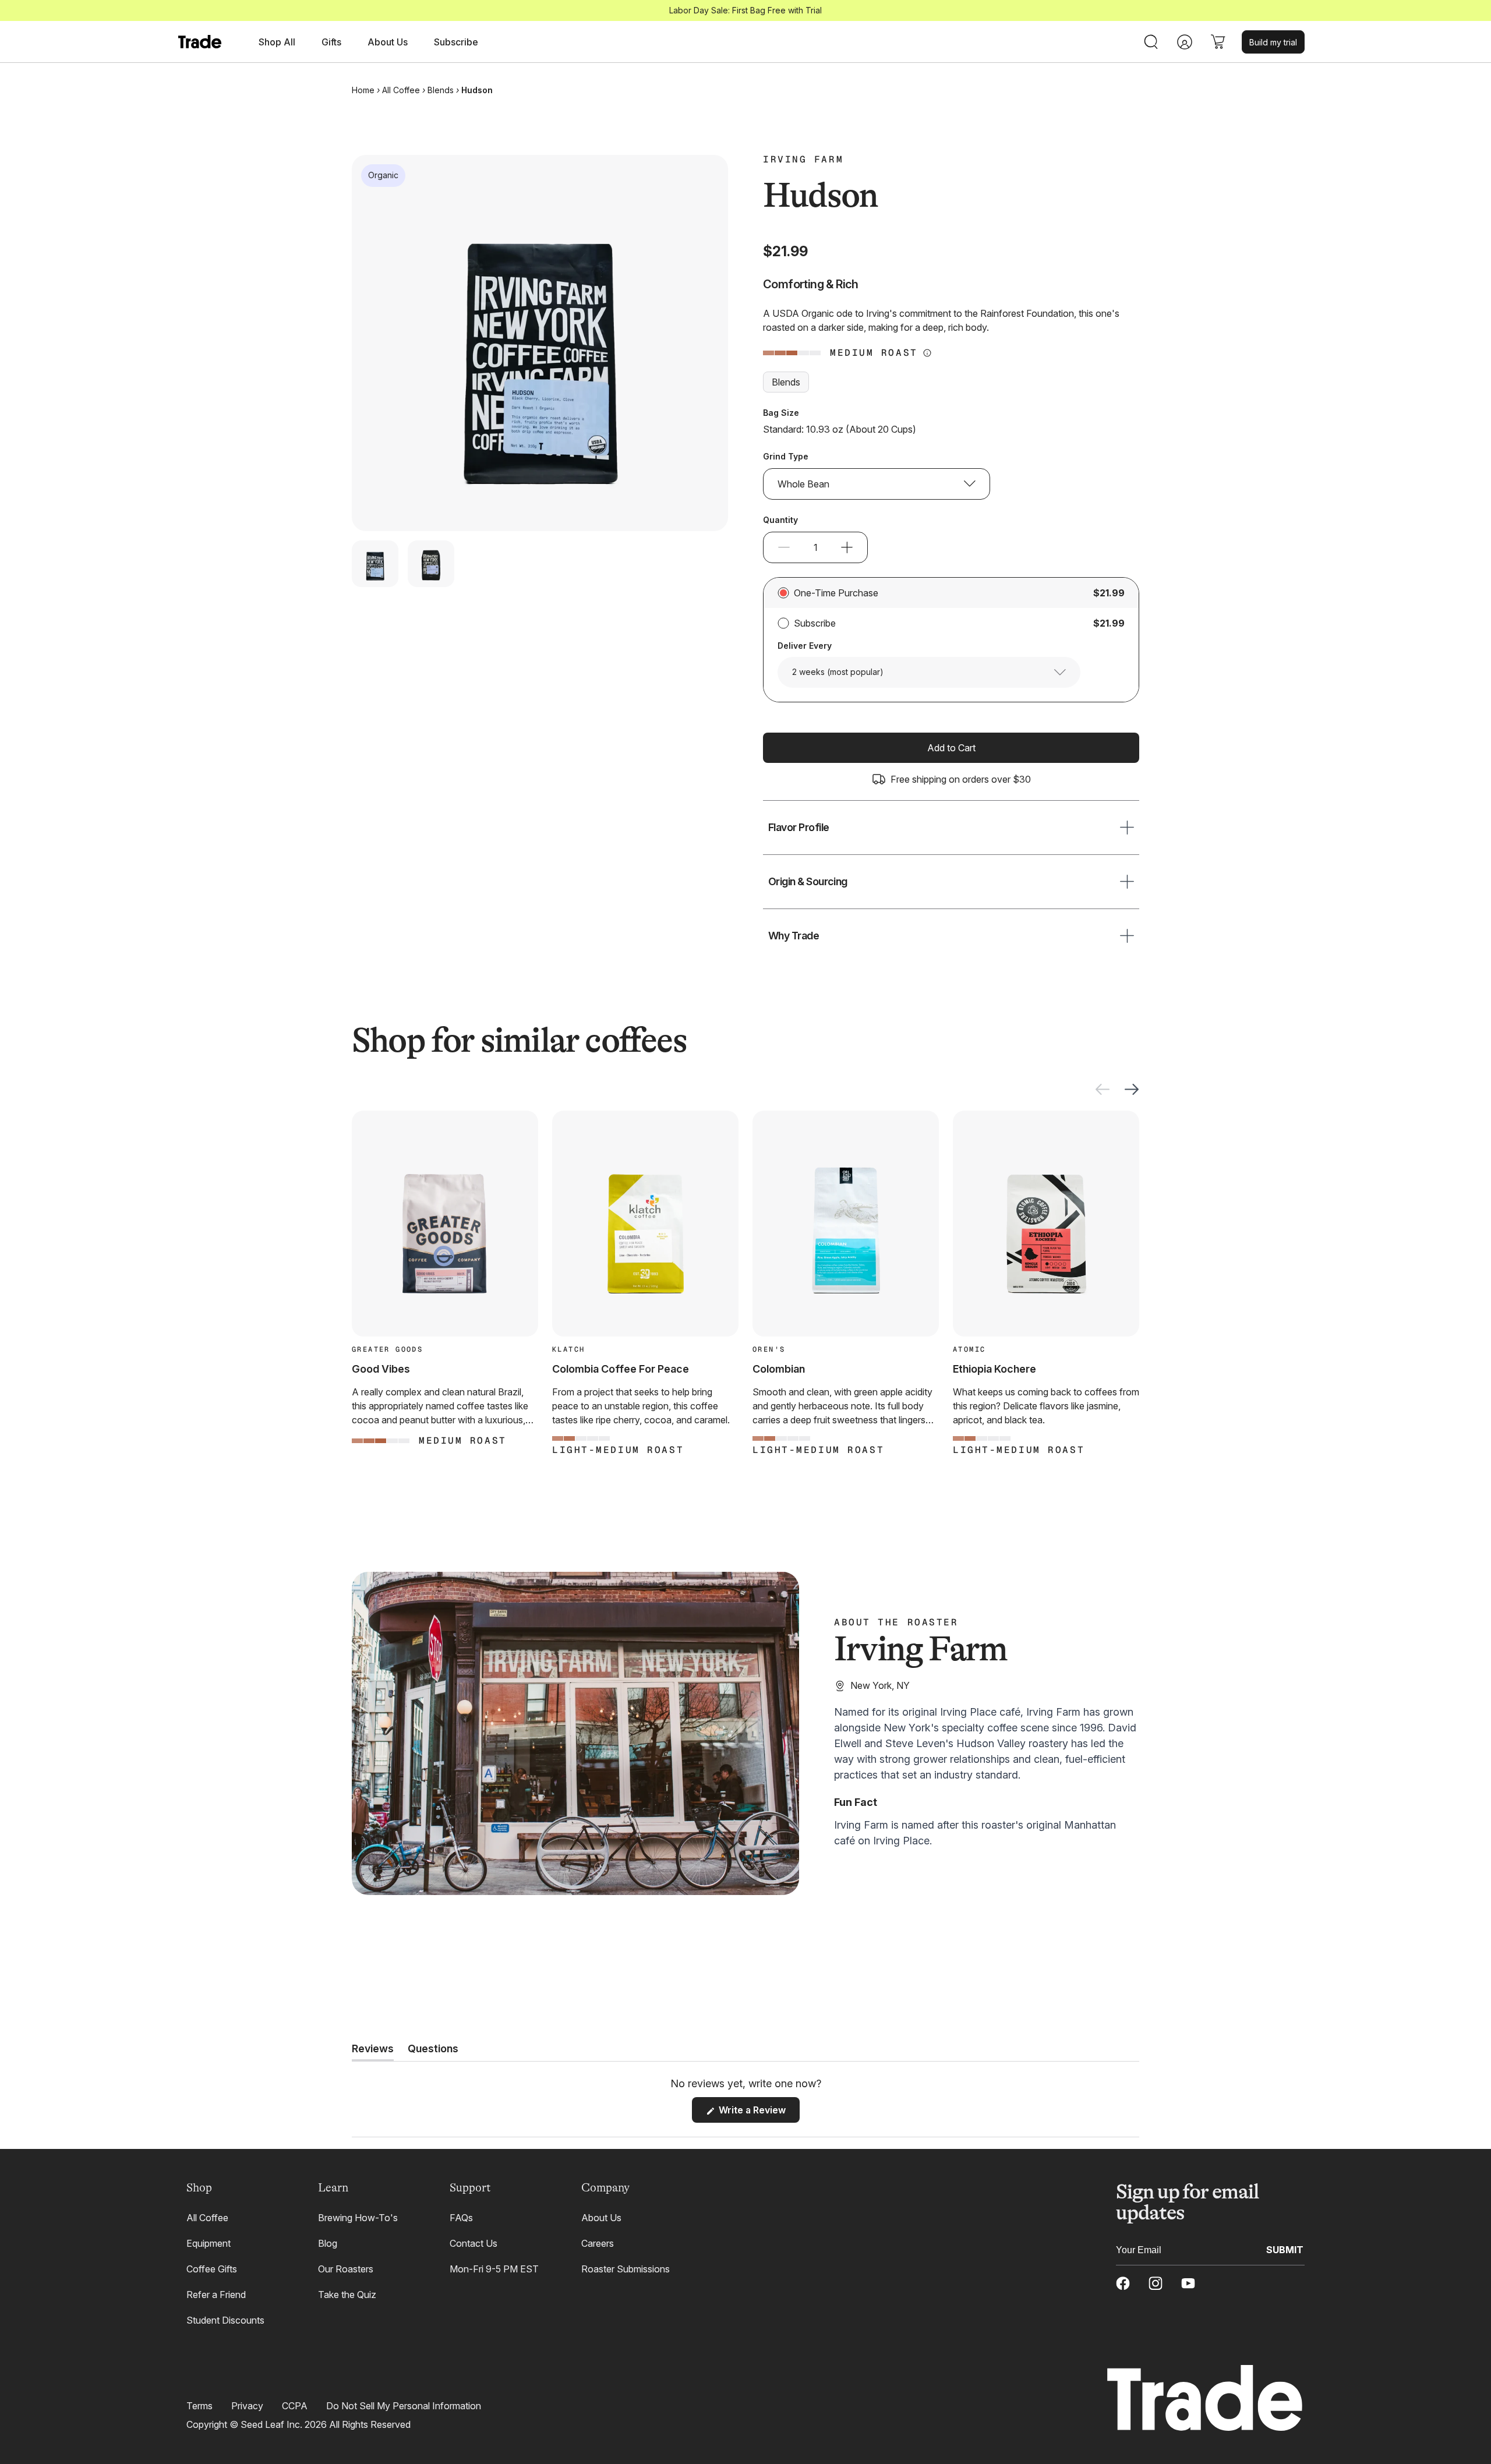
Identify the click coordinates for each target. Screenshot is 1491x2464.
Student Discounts (225, 2320)
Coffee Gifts (212, 2269)
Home (363, 90)
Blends (441, 90)
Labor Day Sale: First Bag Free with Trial (745, 10)
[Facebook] (1123, 2283)
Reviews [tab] (373, 2052)
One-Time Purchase (836, 593)
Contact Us (474, 2243)
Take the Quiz (347, 2295)
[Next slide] (1132, 1089)
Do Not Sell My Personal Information (404, 2406)
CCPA (295, 2406)
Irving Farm (803, 160)
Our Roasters (346, 2269)
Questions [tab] (433, 2052)
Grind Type (786, 456)
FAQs (461, 2218)
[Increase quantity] (847, 547)
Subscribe (456, 42)
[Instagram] (1156, 2283)
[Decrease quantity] (784, 547)
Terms (199, 2406)
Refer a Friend (216, 2295)
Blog (328, 2243)
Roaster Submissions (626, 2269)
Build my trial (1273, 42)
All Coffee (401, 90)
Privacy (247, 2406)
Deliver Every (805, 646)
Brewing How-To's (358, 2218)
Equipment (209, 2243)
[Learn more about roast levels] (927, 353)
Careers (598, 2243)
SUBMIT (1285, 2249)
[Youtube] (1188, 2283)
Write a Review (758, 2113)
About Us (601, 2218)
